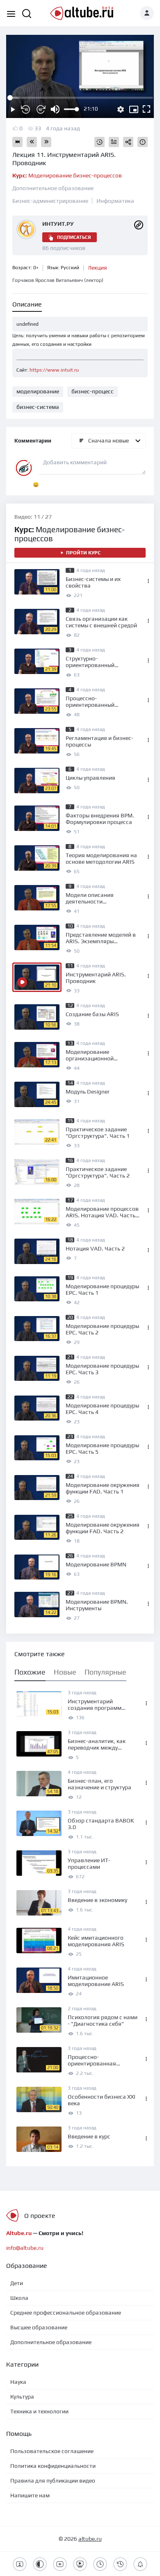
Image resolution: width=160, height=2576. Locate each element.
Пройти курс (83, 553)
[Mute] (55, 109)
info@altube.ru (25, 2248)
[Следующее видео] (46, 142)
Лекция (97, 268)
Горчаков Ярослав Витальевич (58, 280)
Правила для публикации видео (53, 2481)
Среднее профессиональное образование (66, 2313)
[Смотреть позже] (99, 142)
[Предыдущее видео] (32, 142)
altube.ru (90, 2539)
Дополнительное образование (53, 188)
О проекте (40, 2216)
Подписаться (74, 237)
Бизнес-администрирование (50, 201)
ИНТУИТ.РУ (58, 224)
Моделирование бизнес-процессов (67, 175)
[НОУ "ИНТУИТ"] (139, 225)
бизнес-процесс (93, 391)
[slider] (71, 109)
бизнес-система (38, 407)
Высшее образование (39, 2327)
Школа (19, 2298)
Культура (22, 2397)
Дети (17, 2283)
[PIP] (134, 109)
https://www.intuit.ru (54, 370)
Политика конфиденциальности (53, 2466)
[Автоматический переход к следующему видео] (17, 142)
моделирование (38, 391)
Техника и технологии (39, 2411)
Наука (18, 2382)
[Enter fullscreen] (147, 109)
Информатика (115, 201)
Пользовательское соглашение (52, 2451)
